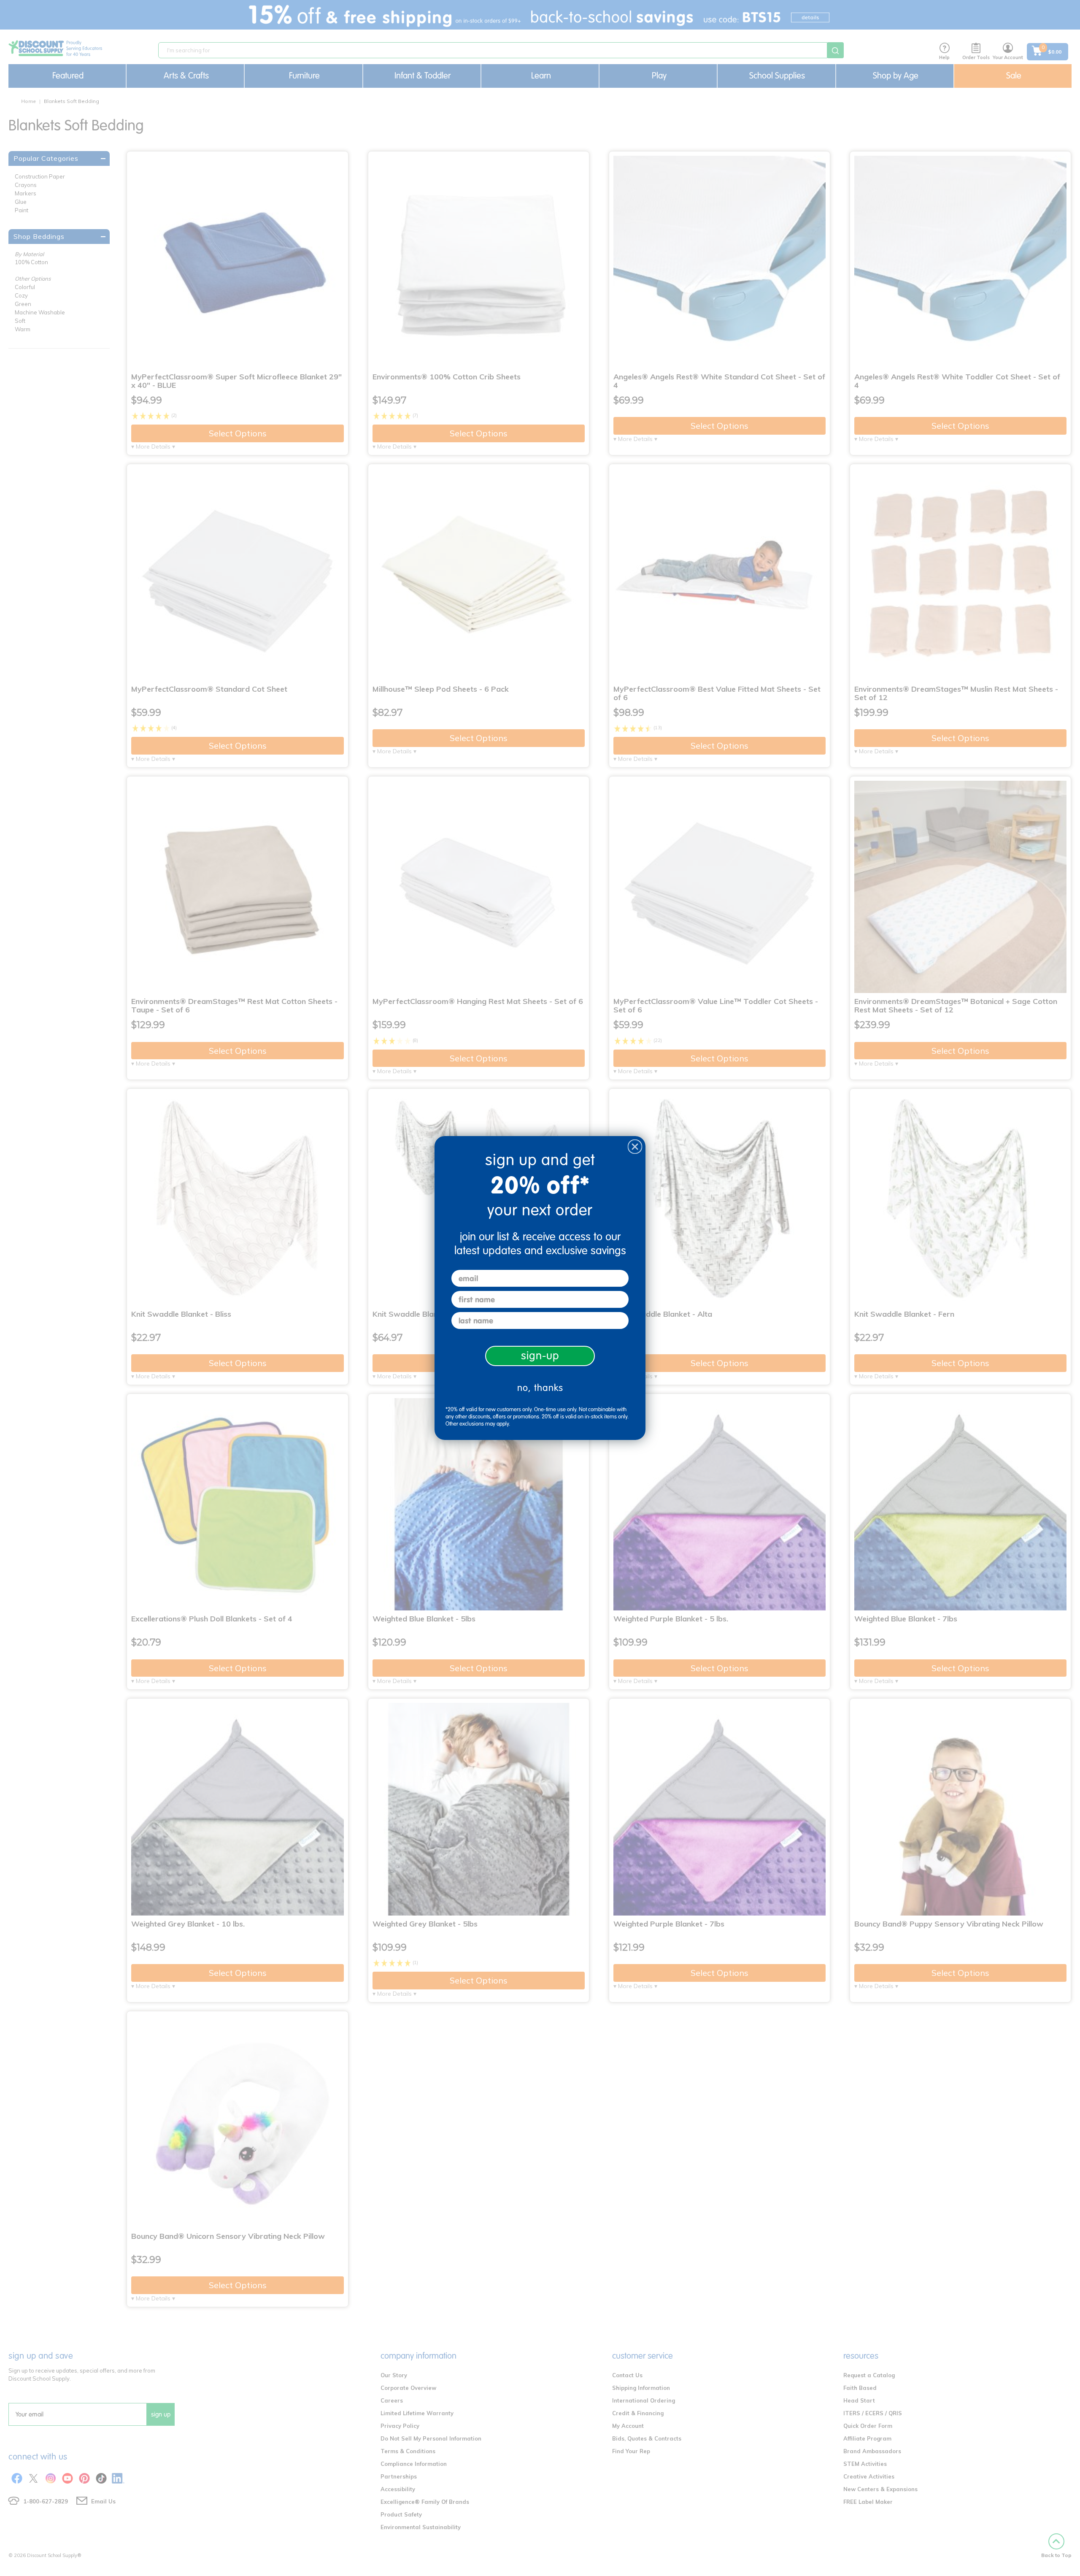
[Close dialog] (635, 1147)
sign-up (540, 1356)
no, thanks (540, 1388)
